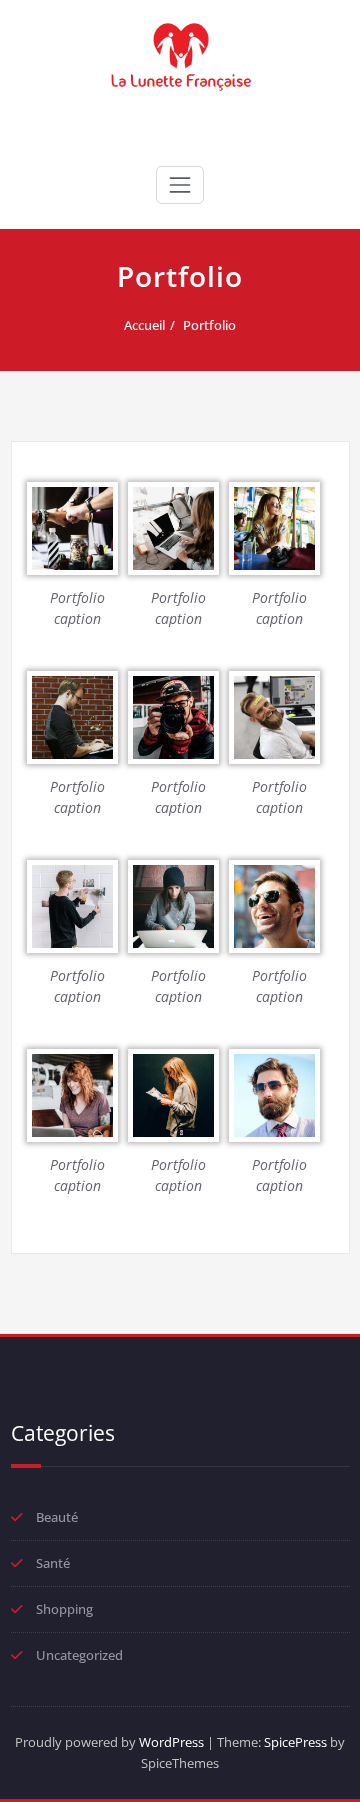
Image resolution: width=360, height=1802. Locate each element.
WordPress (171, 1742)
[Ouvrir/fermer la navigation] (180, 185)
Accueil (144, 325)
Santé (53, 1563)
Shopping (64, 1609)
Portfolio (209, 325)
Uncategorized (79, 1655)
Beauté (57, 1517)
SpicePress (295, 1742)
